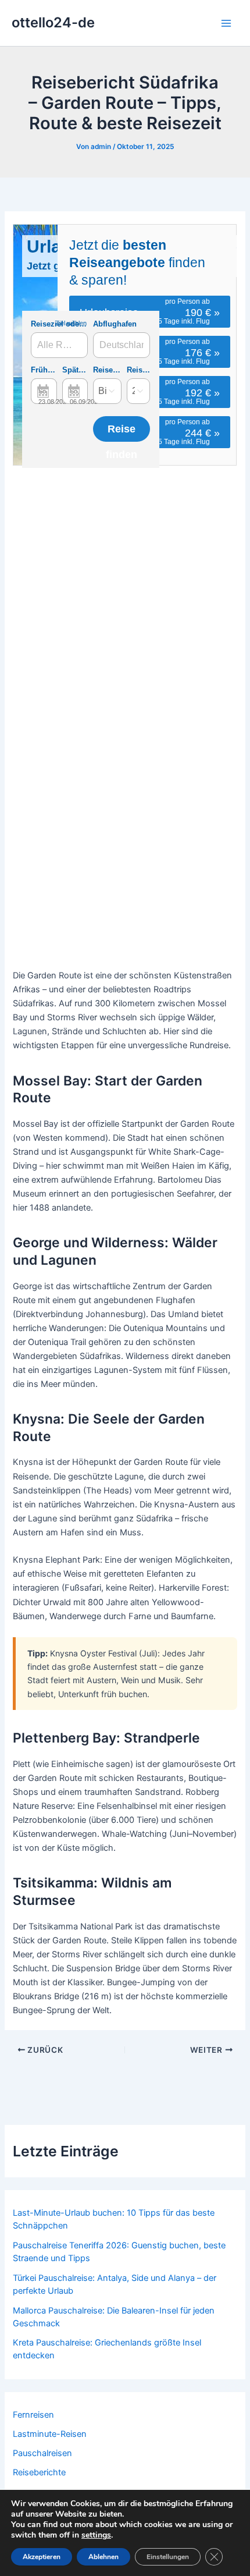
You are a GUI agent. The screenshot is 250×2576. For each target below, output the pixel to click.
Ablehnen (103, 2557)
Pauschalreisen (42, 2453)
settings (96, 2535)
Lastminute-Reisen (50, 2434)
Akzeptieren (42, 2557)
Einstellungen (168, 2557)
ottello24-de (53, 22)
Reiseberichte (39, 2472)
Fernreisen (33, 2415)
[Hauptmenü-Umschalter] (226, 23)
